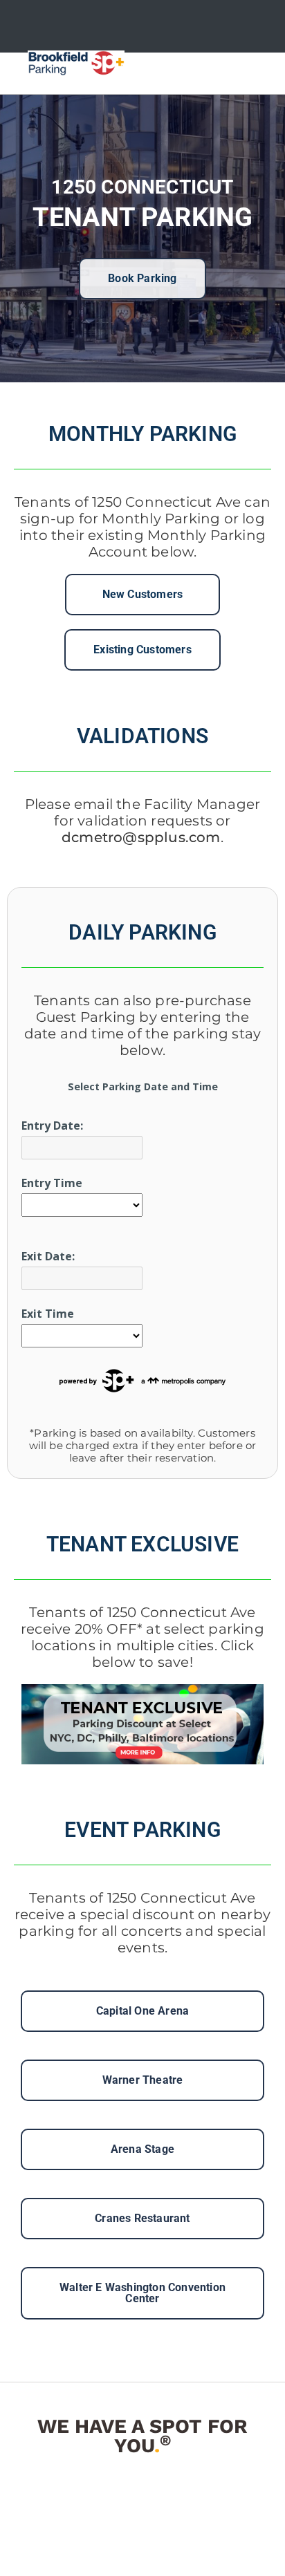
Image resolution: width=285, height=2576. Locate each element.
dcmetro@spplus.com (141, 837)
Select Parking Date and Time (143, 1086)
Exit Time (48, 1314)
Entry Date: (52, 1126)
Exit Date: (48, 1256)
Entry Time (52, 1183)
